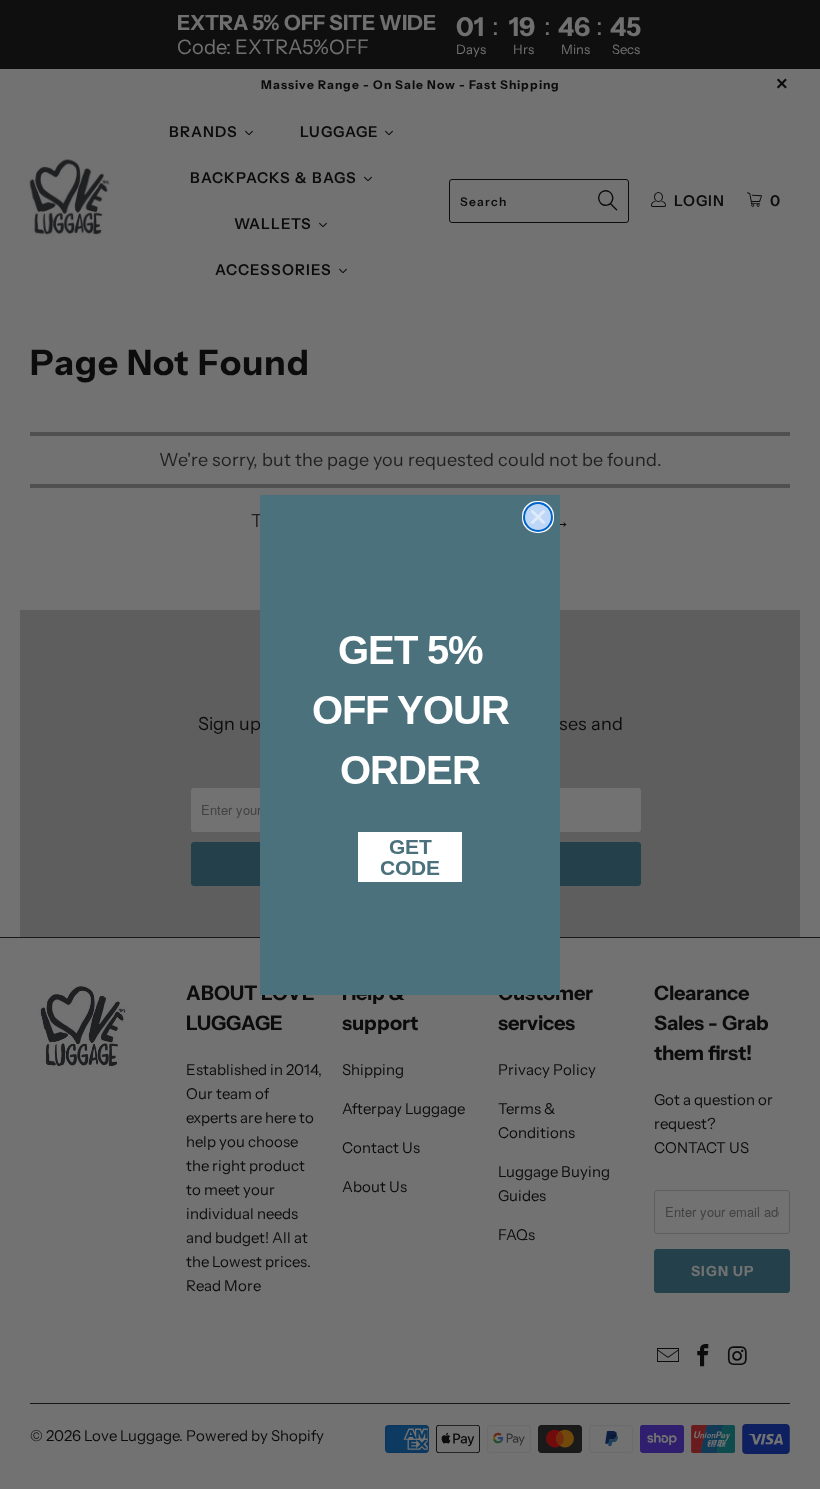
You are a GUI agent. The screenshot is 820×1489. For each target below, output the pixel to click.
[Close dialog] (538, 517)
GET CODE (410, 857)
